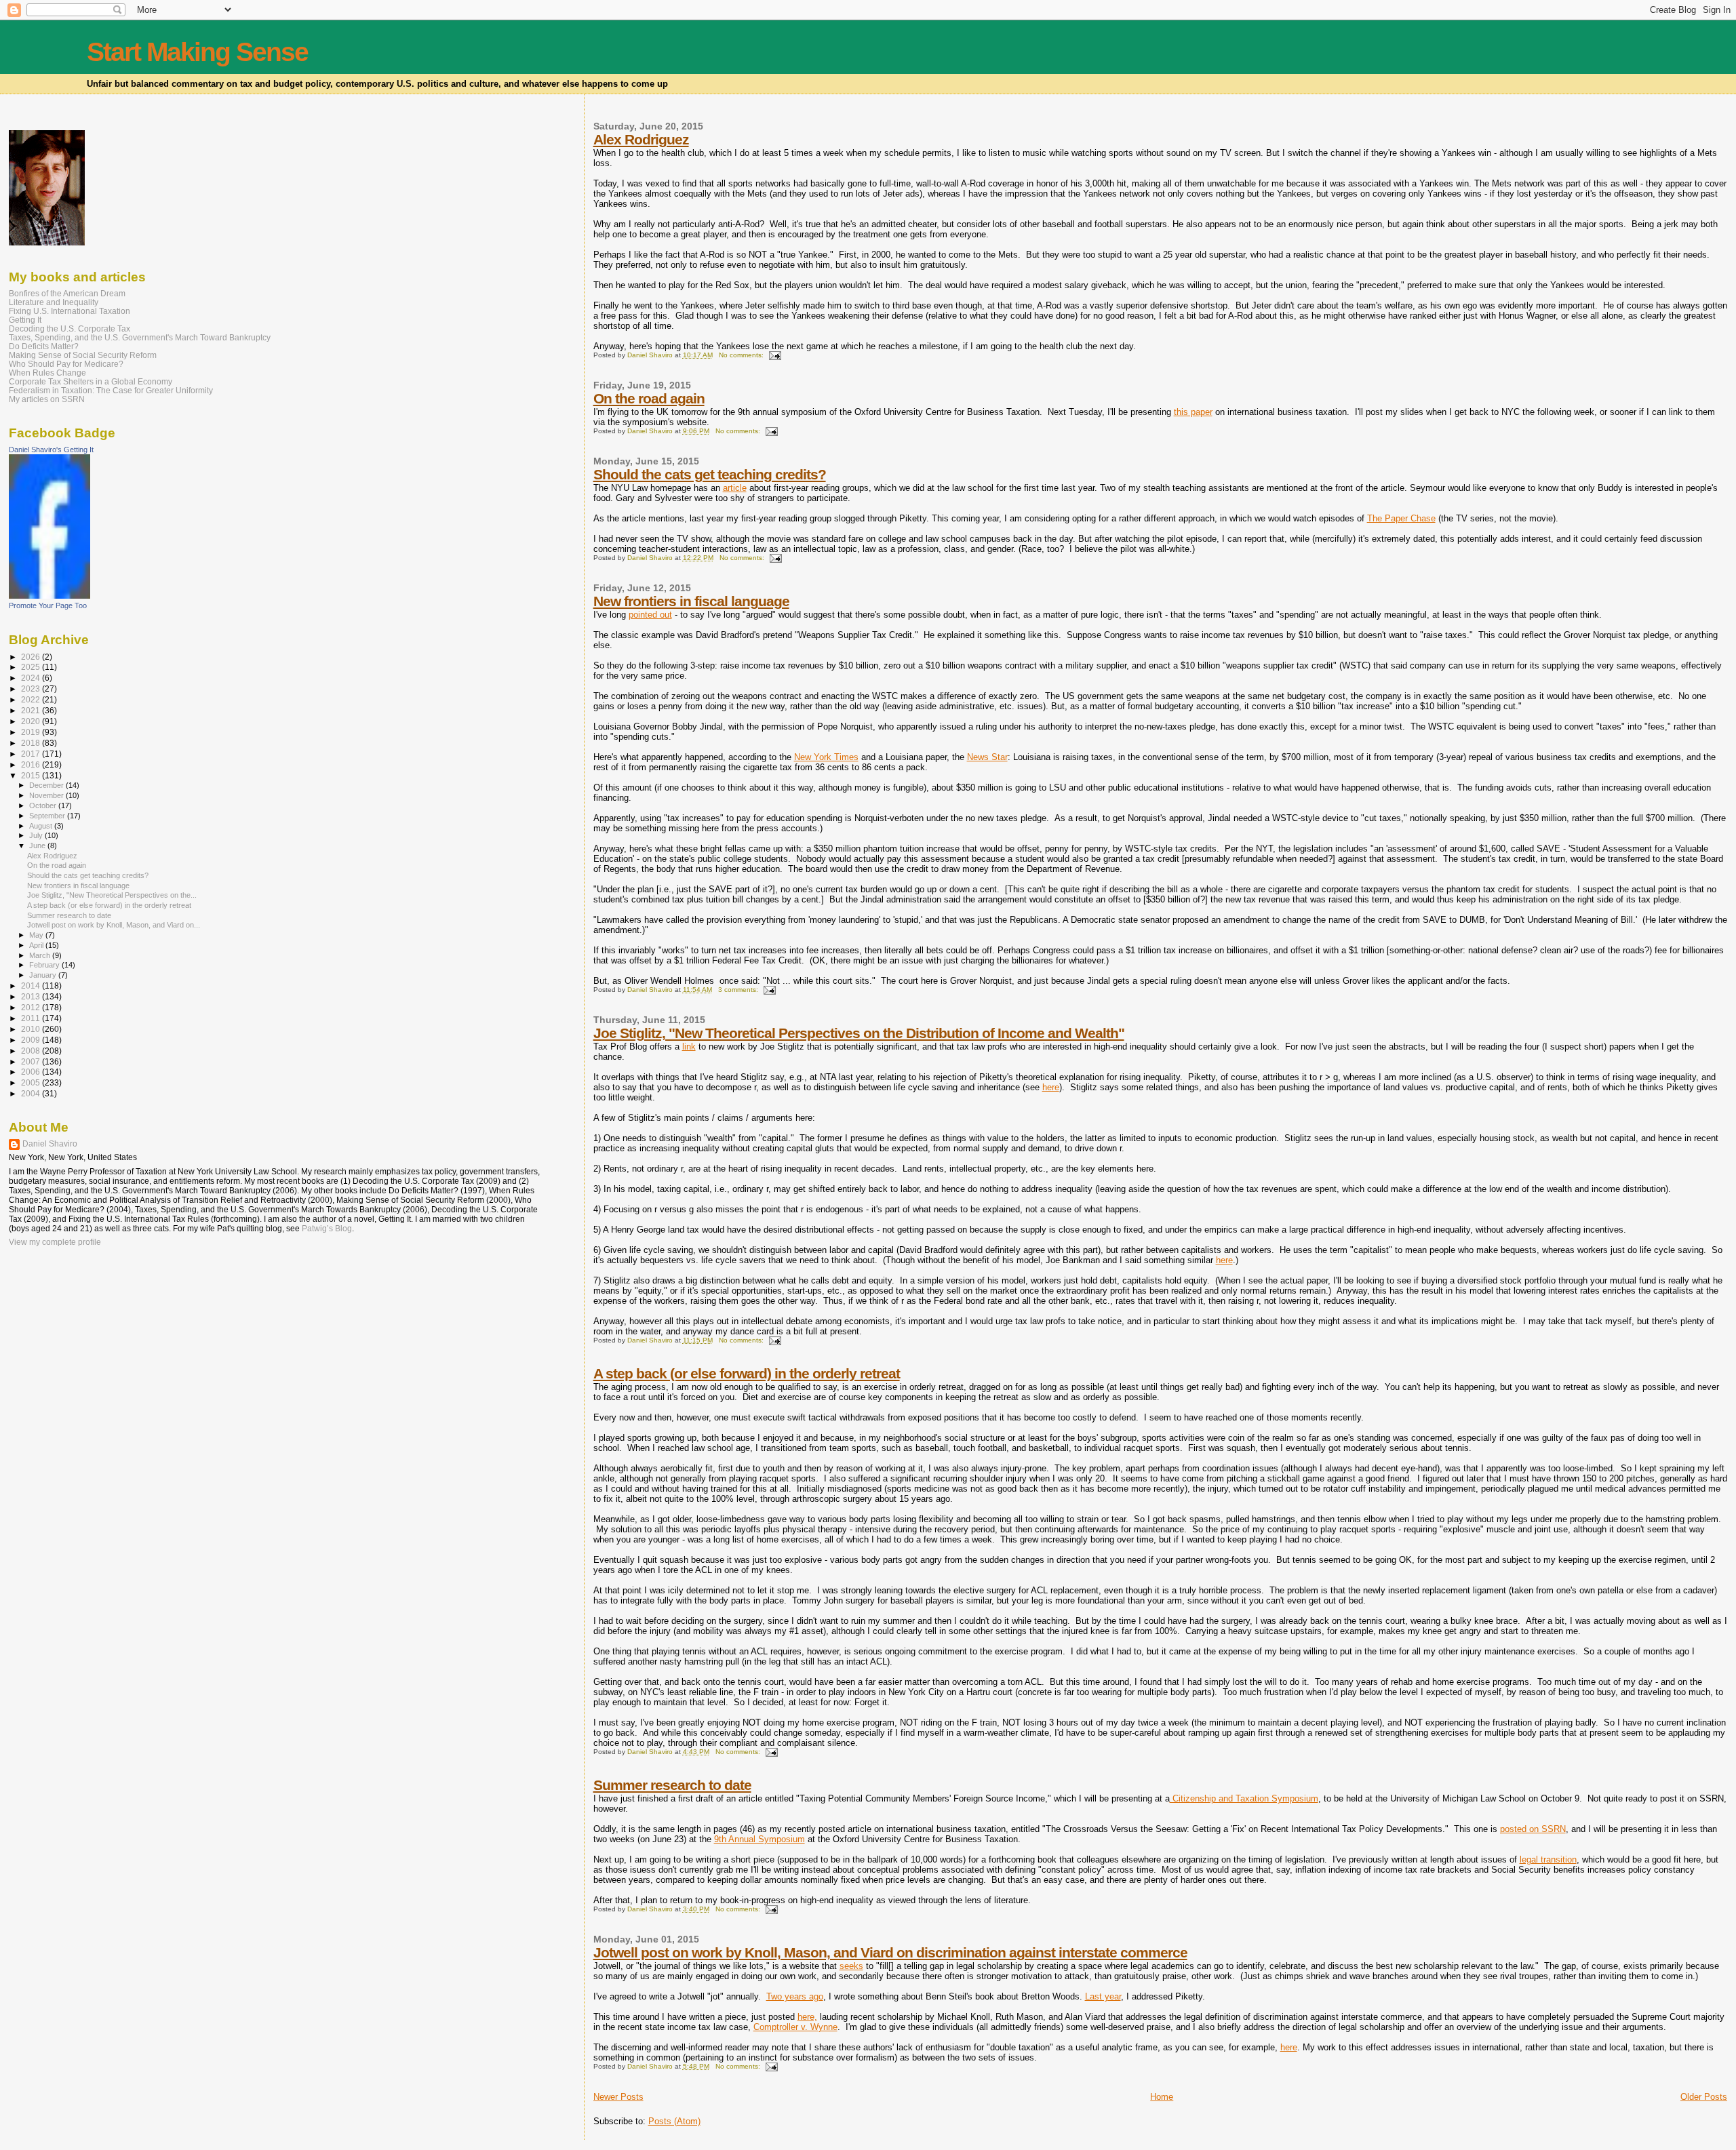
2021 (32, 710)
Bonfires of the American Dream (67, 293)
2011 (32, 1018)
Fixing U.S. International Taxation (70, 311)
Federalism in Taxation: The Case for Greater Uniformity (111, 390)
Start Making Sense (197, 52)
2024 (32, 678)
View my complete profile (55, 1242)
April (37, 945)
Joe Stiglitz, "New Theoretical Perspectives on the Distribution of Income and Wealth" (859, 1033)
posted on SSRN (1533, 1829)
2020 (32, 721)
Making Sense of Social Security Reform (83, 355)
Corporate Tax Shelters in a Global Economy (91, 381)
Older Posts (1704, 2097)
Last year (1103, 1996)
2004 (32, 1093)
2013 (32, 996)
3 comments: (739, 990)
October (44, 805)
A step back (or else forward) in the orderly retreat (747, 1373)
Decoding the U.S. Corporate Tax (70, 329)
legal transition (1548, 1859)
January (44, 975)
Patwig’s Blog (327, 1229)
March (41, 955)
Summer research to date (672, 1785)
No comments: (742, 355)
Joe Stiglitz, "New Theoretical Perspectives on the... (112, 895)
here (1051, 1087)
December (47, 785)
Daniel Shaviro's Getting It (51, 450)
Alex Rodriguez (641, 139)
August (42, 826)
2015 (32, 775)
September (48, 816)
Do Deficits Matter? (44, 346)
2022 (32, 699)
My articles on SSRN (47, 399)
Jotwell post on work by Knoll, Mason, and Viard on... (114, 925)
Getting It (25, 320)
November (47, 795)
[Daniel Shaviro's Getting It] (50, 596)
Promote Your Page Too (48, 605)
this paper (1193, 412)
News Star (987, 757)
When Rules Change (47, 373)
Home (1162, 2097)
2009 (32, 1040)
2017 (32, 754)
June (38, 845)
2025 (32, 667)
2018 (32, 743)
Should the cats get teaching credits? (710, 474)
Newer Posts (618, 2097)
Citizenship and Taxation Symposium (1244, 1798)
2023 (32, 689)
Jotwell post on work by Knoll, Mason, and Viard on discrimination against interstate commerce (890, 1952)
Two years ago (795, 1996)
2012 (32, 1007)
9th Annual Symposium (759, 1839)
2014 (32, 986)
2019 (32, 732)
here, (807, 2017)
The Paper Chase (1401, 518)
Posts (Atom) (674, 2121)
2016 (32, 764)
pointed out (650, 615)
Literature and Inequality (54, 302)
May (37, 935)
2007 (32, 1061)
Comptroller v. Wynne (795, 2027)
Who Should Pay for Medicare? (66, 364)
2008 (32, 1051)
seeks (851, 1966)
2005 (32, 1082)
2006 (32, 1072)
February (45, 965)
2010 (32, 1029)
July (37, 835)
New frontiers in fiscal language (691, 601)
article (735, 488)
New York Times (826, 757)
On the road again (649, 398)
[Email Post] (774, 355)
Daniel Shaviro (50, 1144)
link (689, 1047)
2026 (32, 657)
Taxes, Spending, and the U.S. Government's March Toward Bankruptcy (140, 337)
